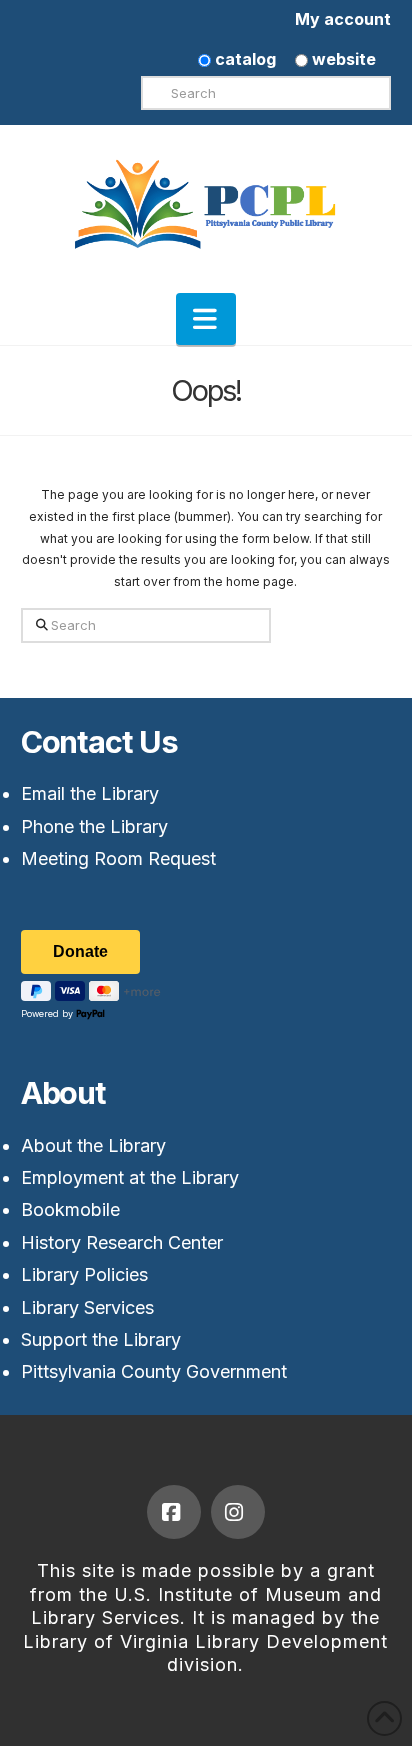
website (342, 59)
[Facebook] (174, 1512)
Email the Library (90, 793)
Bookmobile (70, 1209)
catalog (243, 59)
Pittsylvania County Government (154, 1371)
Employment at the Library (130, 1177)
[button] (206, 319)
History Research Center (122, 1242)
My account (343, 19)
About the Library (93, 1145)
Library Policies (84, 1274)
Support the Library (101, 1339)
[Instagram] (238, 1512)
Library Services (87, 1307)
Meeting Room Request (118, 858)
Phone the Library (94, 826)
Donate (80, 951)
